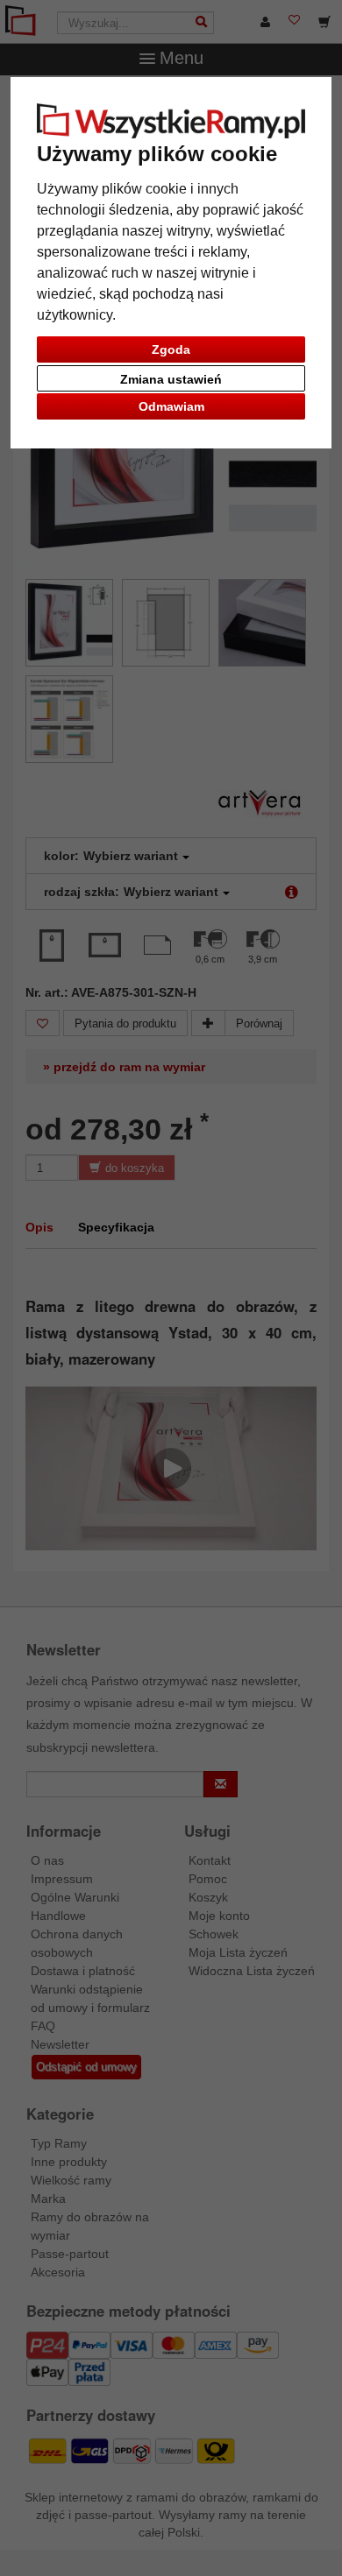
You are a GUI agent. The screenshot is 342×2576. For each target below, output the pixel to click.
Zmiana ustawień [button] (171, 379)
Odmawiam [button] (171, 406)
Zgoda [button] (171, 349)
